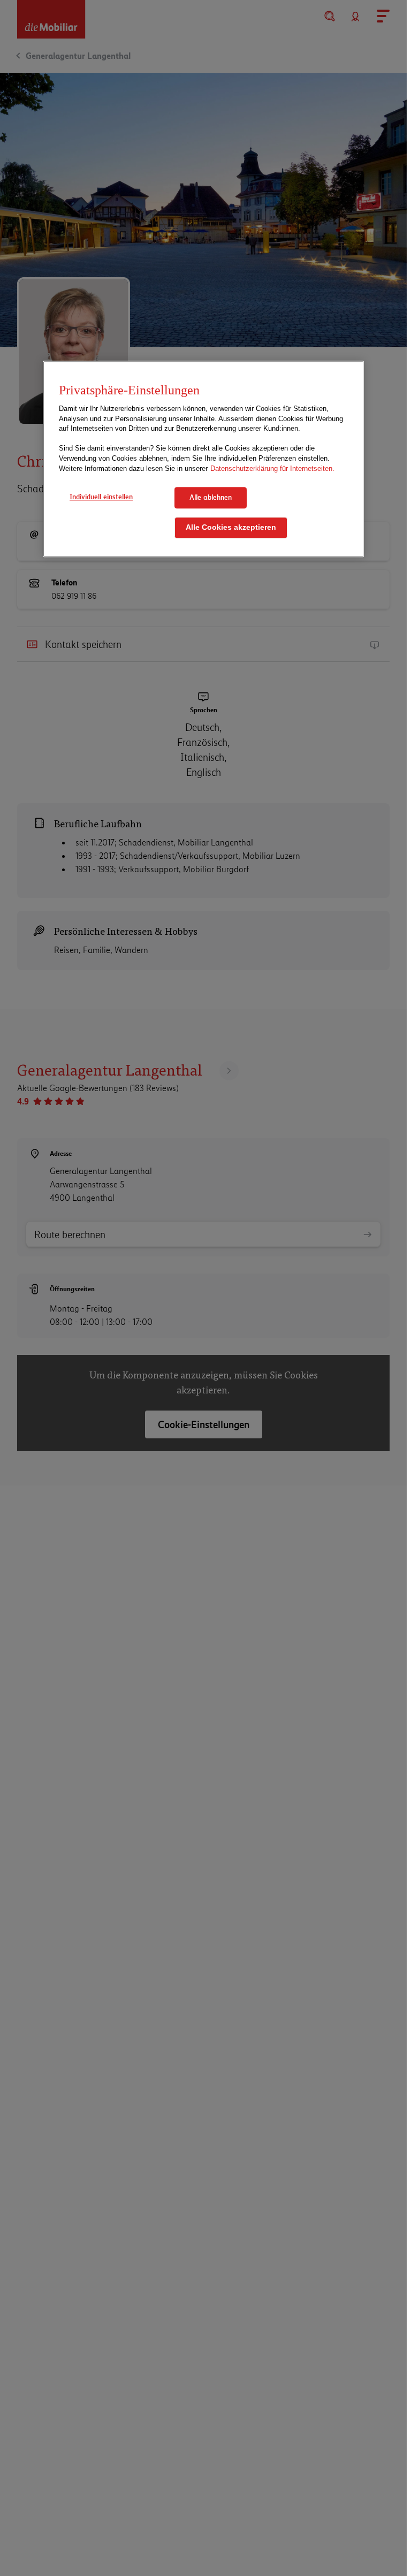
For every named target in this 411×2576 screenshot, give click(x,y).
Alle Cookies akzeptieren (231, 527)
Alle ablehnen (211, 497)
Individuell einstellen (101, 497)
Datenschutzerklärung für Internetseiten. (272, 468)
